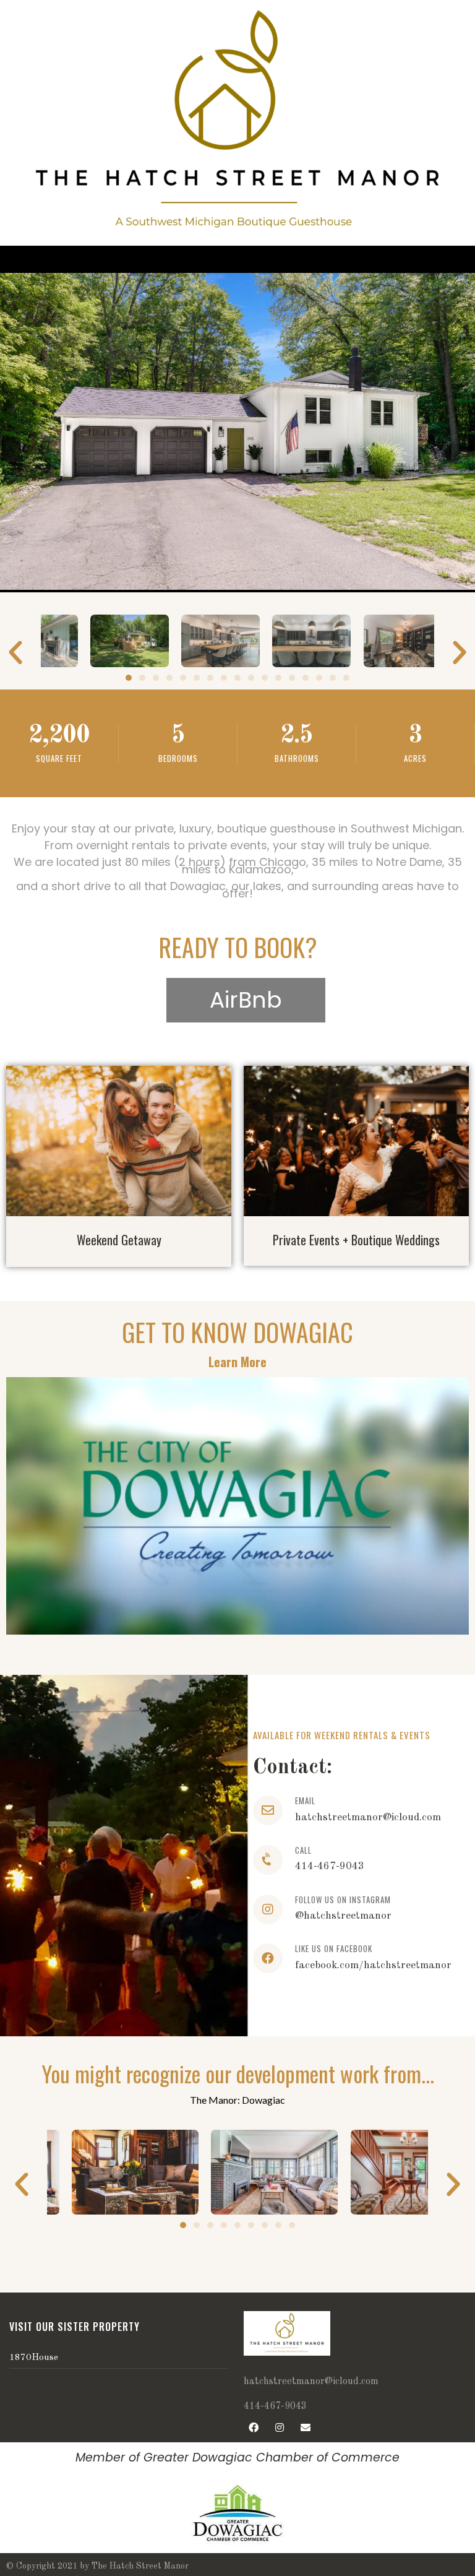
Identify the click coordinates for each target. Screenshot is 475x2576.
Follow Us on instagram (343, 1900)
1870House (34, 2358)
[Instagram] (280, 2427)
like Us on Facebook (334, 1948)
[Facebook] (254, 2427)
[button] (129, 678)
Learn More (237, 1362)
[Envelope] (306, 2427)
